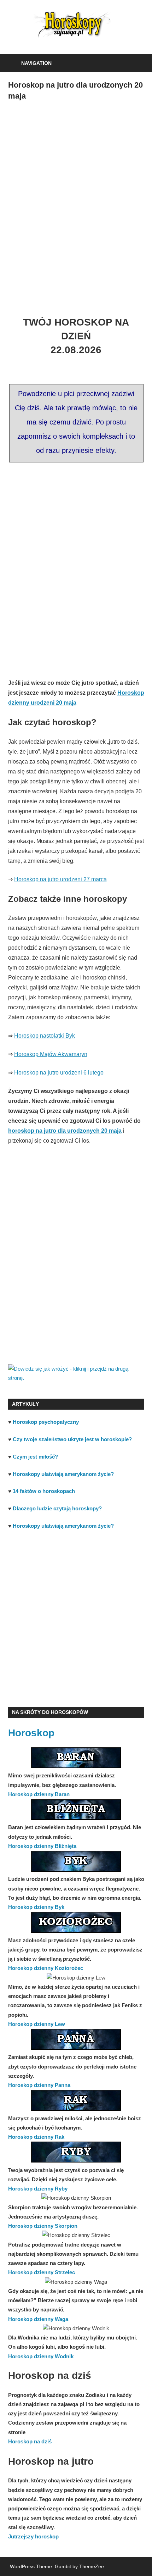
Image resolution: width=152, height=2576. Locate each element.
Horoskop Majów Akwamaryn (51, 1054)
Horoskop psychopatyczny (46, 1422)
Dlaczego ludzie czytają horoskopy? (57, 1508)
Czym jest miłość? (35, 1457)
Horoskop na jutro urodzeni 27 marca (60, 879)
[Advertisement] (76, 202)
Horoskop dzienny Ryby (38, 2189)
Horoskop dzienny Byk (36, 1907)
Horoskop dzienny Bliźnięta (42, 1846)
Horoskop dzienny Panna (39, 2085)
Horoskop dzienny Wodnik (41, 2356)
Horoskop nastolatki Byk (45, 1036)
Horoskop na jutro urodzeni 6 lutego (59, 1073)
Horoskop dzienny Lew (37, 2024)
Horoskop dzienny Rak (36, 2137)
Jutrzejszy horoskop (33, 2536)
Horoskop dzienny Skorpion (43, 2226)
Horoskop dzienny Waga (38, 2319)
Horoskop (31, 1733)
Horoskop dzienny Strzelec (42, 2272)
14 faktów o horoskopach (44, 1491)
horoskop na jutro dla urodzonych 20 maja (65, 1131)
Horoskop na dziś (30, 2441)
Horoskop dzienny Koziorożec (46, 1968)
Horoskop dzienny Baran (39, 1794)
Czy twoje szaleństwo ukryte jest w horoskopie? (72, 1439)
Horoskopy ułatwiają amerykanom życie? (63, 1474)
